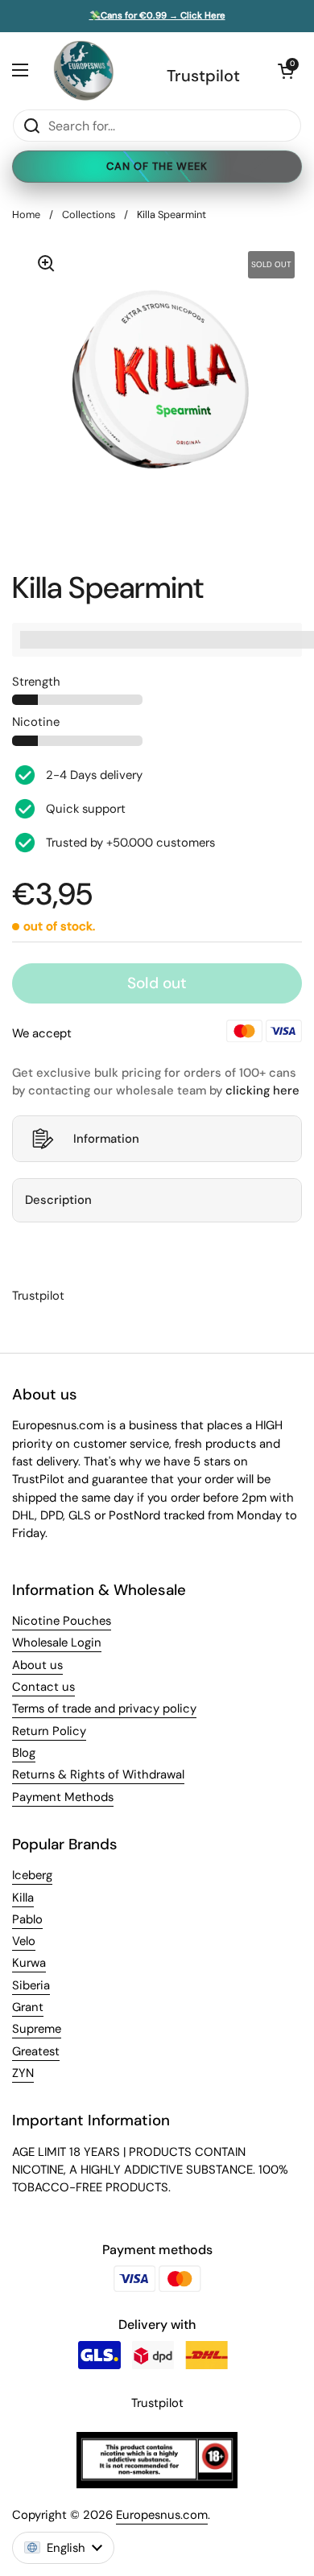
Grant (28, 2007)
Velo (24, 1941)
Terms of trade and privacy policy (104, 1708)
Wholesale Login (57, 1642)
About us (37, 1665)
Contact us (43, 1687)
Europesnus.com (162, 2515)
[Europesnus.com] (83, 70)
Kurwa (29, 1963)
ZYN (23, 2073)
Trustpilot (203, 76)
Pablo (27, 1919)
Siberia (31, 1985)
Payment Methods (63, 1797)
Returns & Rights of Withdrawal (98, 1774)
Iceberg (32, 1875)
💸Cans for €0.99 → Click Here (157, 16)
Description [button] (58, 1200)
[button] (286, 71)
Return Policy (49, 1731)
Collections (89, 214)
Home (26, 214)
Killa (23, 1898)
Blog (24, 1753)
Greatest (36, 2051)
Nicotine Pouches (62, 1621)
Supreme (37, 2029)
